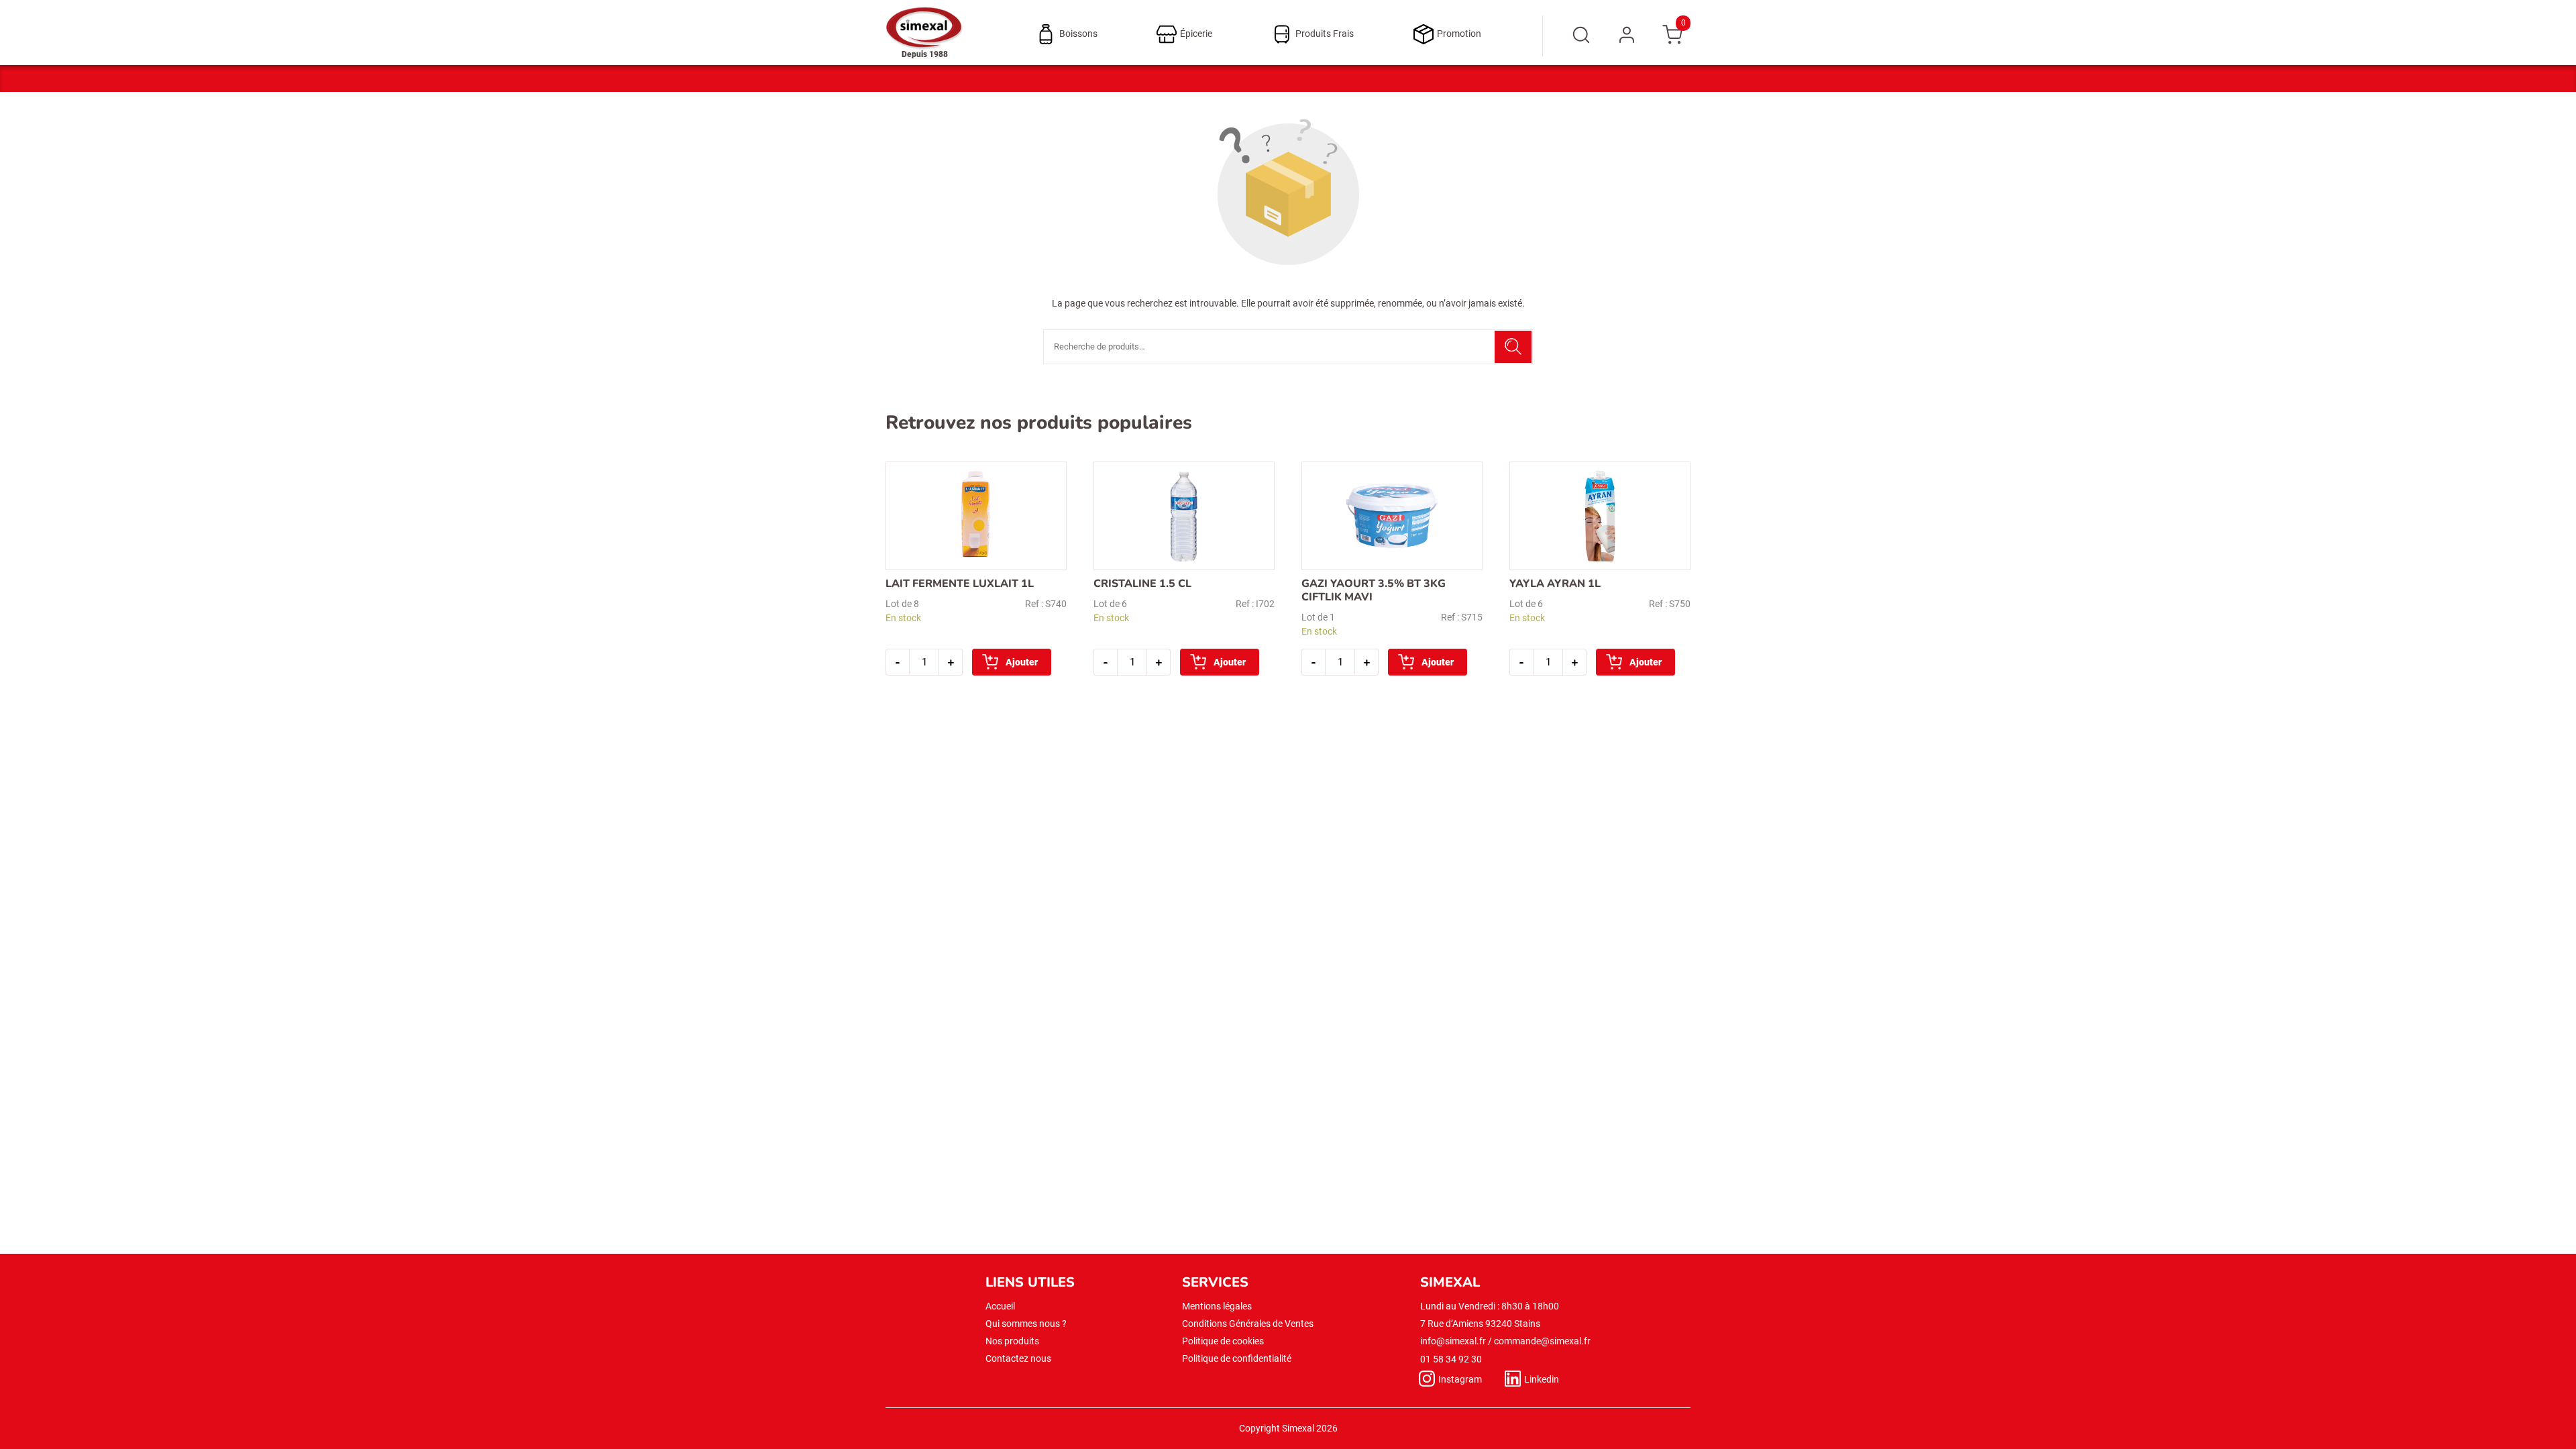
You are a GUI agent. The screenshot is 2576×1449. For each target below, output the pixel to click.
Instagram (1460, 1379)
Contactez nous (1018, 1358)
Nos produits (1012, 1341)
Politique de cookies (1223, 1341)
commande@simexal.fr (1542, 1341)
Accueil (1000, 1306)
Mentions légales (1217, 1306)
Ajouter (1022, 662)
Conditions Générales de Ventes (1248, 1324)
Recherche (1513, 347)
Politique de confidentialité (1237, 1358)
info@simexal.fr (1453, 1341)
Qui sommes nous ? (1026, 1324)
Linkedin (1542, 1379)
